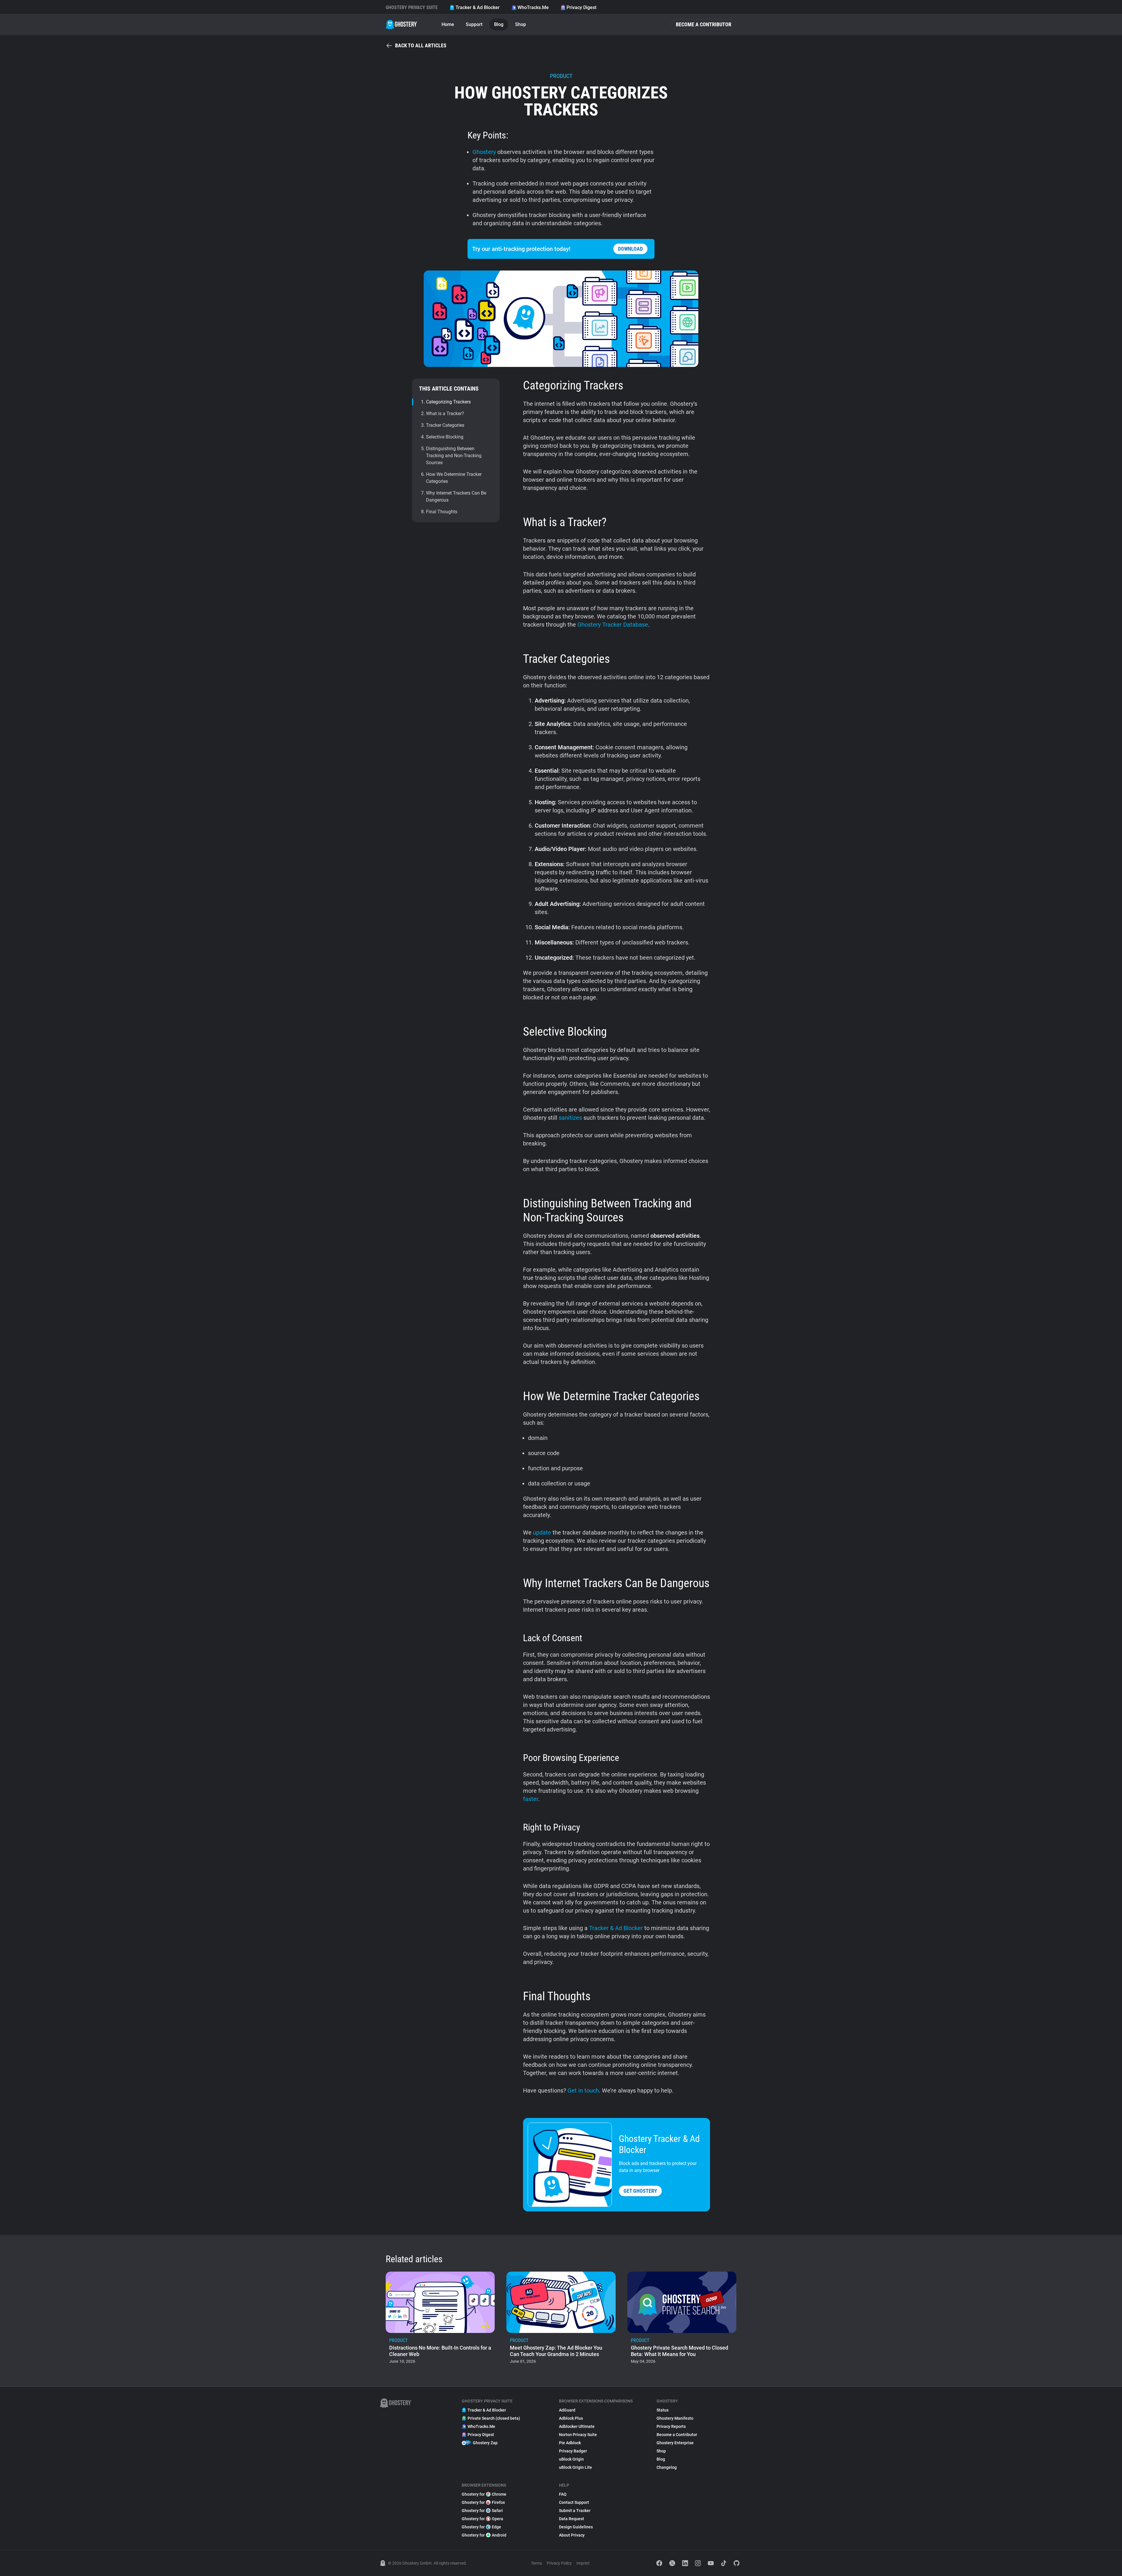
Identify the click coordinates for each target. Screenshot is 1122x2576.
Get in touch (583, 2090)
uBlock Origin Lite (575, 2467)
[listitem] (440, 2320)
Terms (536, 2563)
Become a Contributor (704, 24)
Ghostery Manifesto (675, 2418)
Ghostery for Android (484, 2535)
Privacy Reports (671, 2426)
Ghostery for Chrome (484, 2494)
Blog (499, 24)
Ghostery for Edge (481, 2527)
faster (531, 1799)
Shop (521, 24)
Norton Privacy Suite (578, 2435)
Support (474, 24)
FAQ (563, 2494)
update (542, 1533)
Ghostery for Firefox (483, 2502)
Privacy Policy (559, 2563)
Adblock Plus (571, 2418)
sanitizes (570, 1118)
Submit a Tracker (575, 2511)
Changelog (667, 2467)
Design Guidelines (576, 2527)
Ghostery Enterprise (675, 2443)
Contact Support (574, 2502)
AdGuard (567, 2410)
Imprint (583, 2563)
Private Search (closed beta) (494, 2418)
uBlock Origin (571, 2459)
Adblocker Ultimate (577, 2426)
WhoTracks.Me (533, 7)
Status (663, 2410)
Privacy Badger (573, 2451)
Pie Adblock (570, 2443)
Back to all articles (421, 45)
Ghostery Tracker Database (613, 625)
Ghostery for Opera (482, 2519)
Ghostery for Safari (482, 2511)
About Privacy (572, 2535)
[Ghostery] (402, 25)
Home (448, 24)
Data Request (572, 2519)
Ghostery (484, 152)
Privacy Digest (581, 7)
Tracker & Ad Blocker (478, 7)
